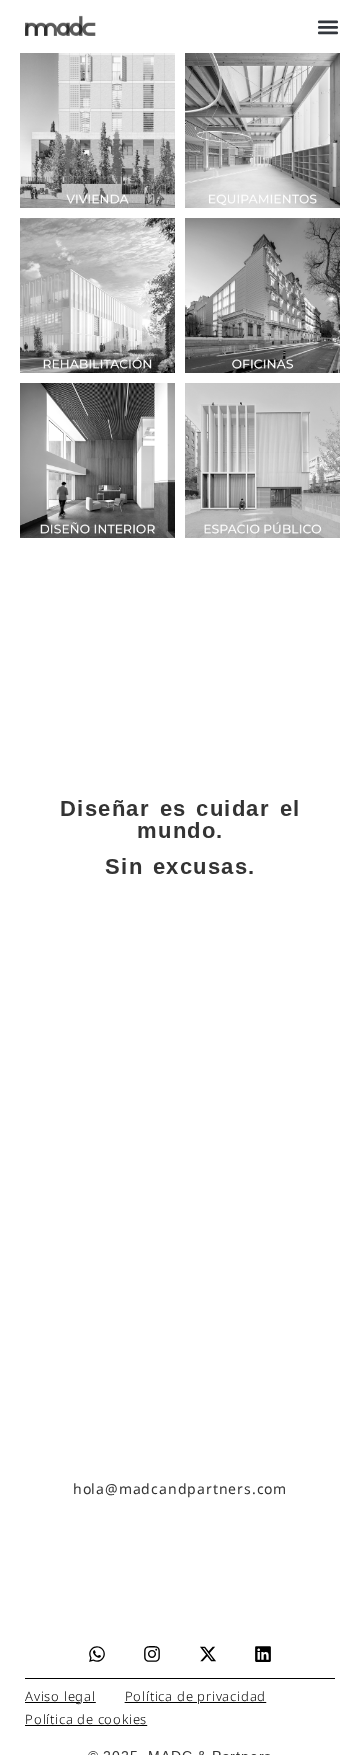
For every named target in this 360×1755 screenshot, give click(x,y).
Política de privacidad (196, 1696)
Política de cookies (86, 1719)
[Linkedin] (263, 1654)
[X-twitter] (208, 1654)
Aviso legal (60, 1696)
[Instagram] (152, 1654)
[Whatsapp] (97, 1654)
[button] (327, 26)
